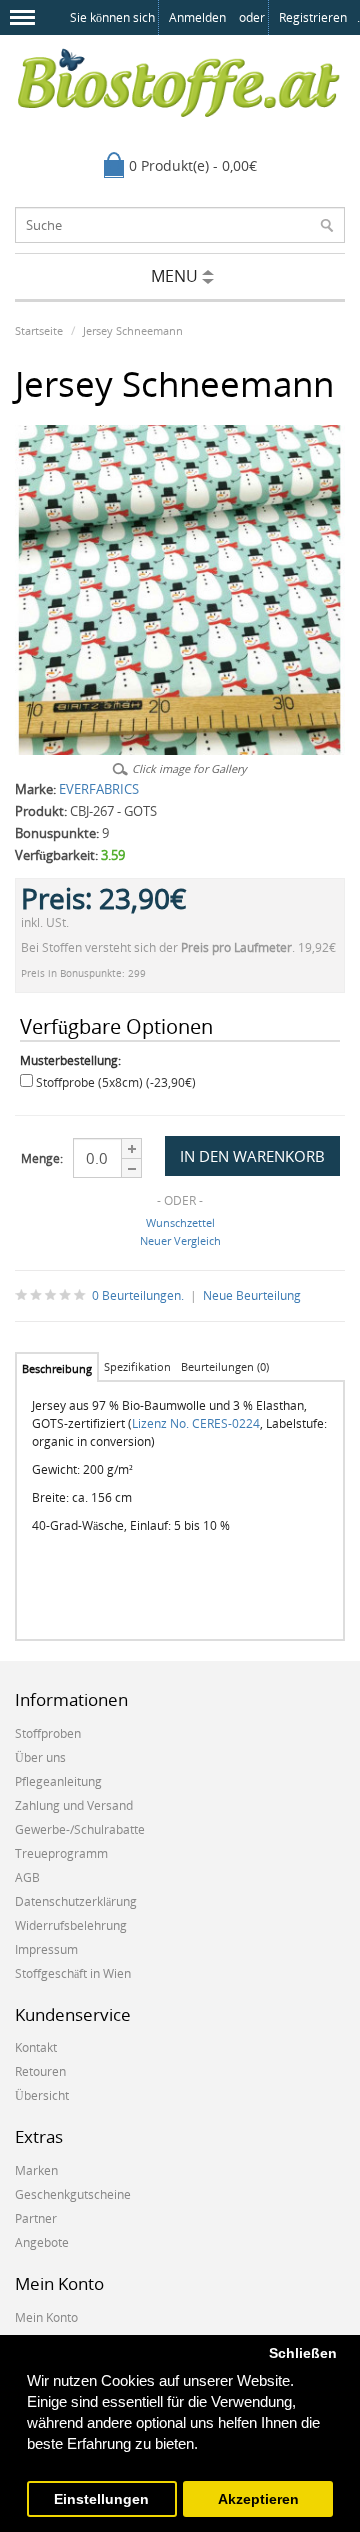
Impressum (46, 1949)
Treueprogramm (61, 1853)
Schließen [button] (303, 2353)
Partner (36, 2218)
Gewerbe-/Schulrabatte (80, 1829)
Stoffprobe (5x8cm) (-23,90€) (116, 1082)
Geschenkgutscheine (73, 2194)
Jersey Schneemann (133, 330)
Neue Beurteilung (252, 1295)
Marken (36, 2170)
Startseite (39, 330)
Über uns (40, 1757)
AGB (27, 1877)
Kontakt (36, 2047)
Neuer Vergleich (180, 1240)
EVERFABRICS (99, 789)
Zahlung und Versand (74, 1805)
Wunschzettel (180, 1222)
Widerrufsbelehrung (71, 1925)
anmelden (197, 17)
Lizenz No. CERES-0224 (196, 1423)
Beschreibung (57, 1368)
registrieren (313, 17)
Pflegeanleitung (58, 1781)
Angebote (42, 2242)
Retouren (40, 2071)
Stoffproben (48, 1733)
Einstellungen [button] (101, 2499)
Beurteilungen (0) (225, 1366)
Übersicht (42, 2095)
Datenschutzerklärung (76, 1901)
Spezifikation (137, 1366)
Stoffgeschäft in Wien (73, 1973)
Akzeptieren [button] (258, 2499)
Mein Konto (46, 2317)
